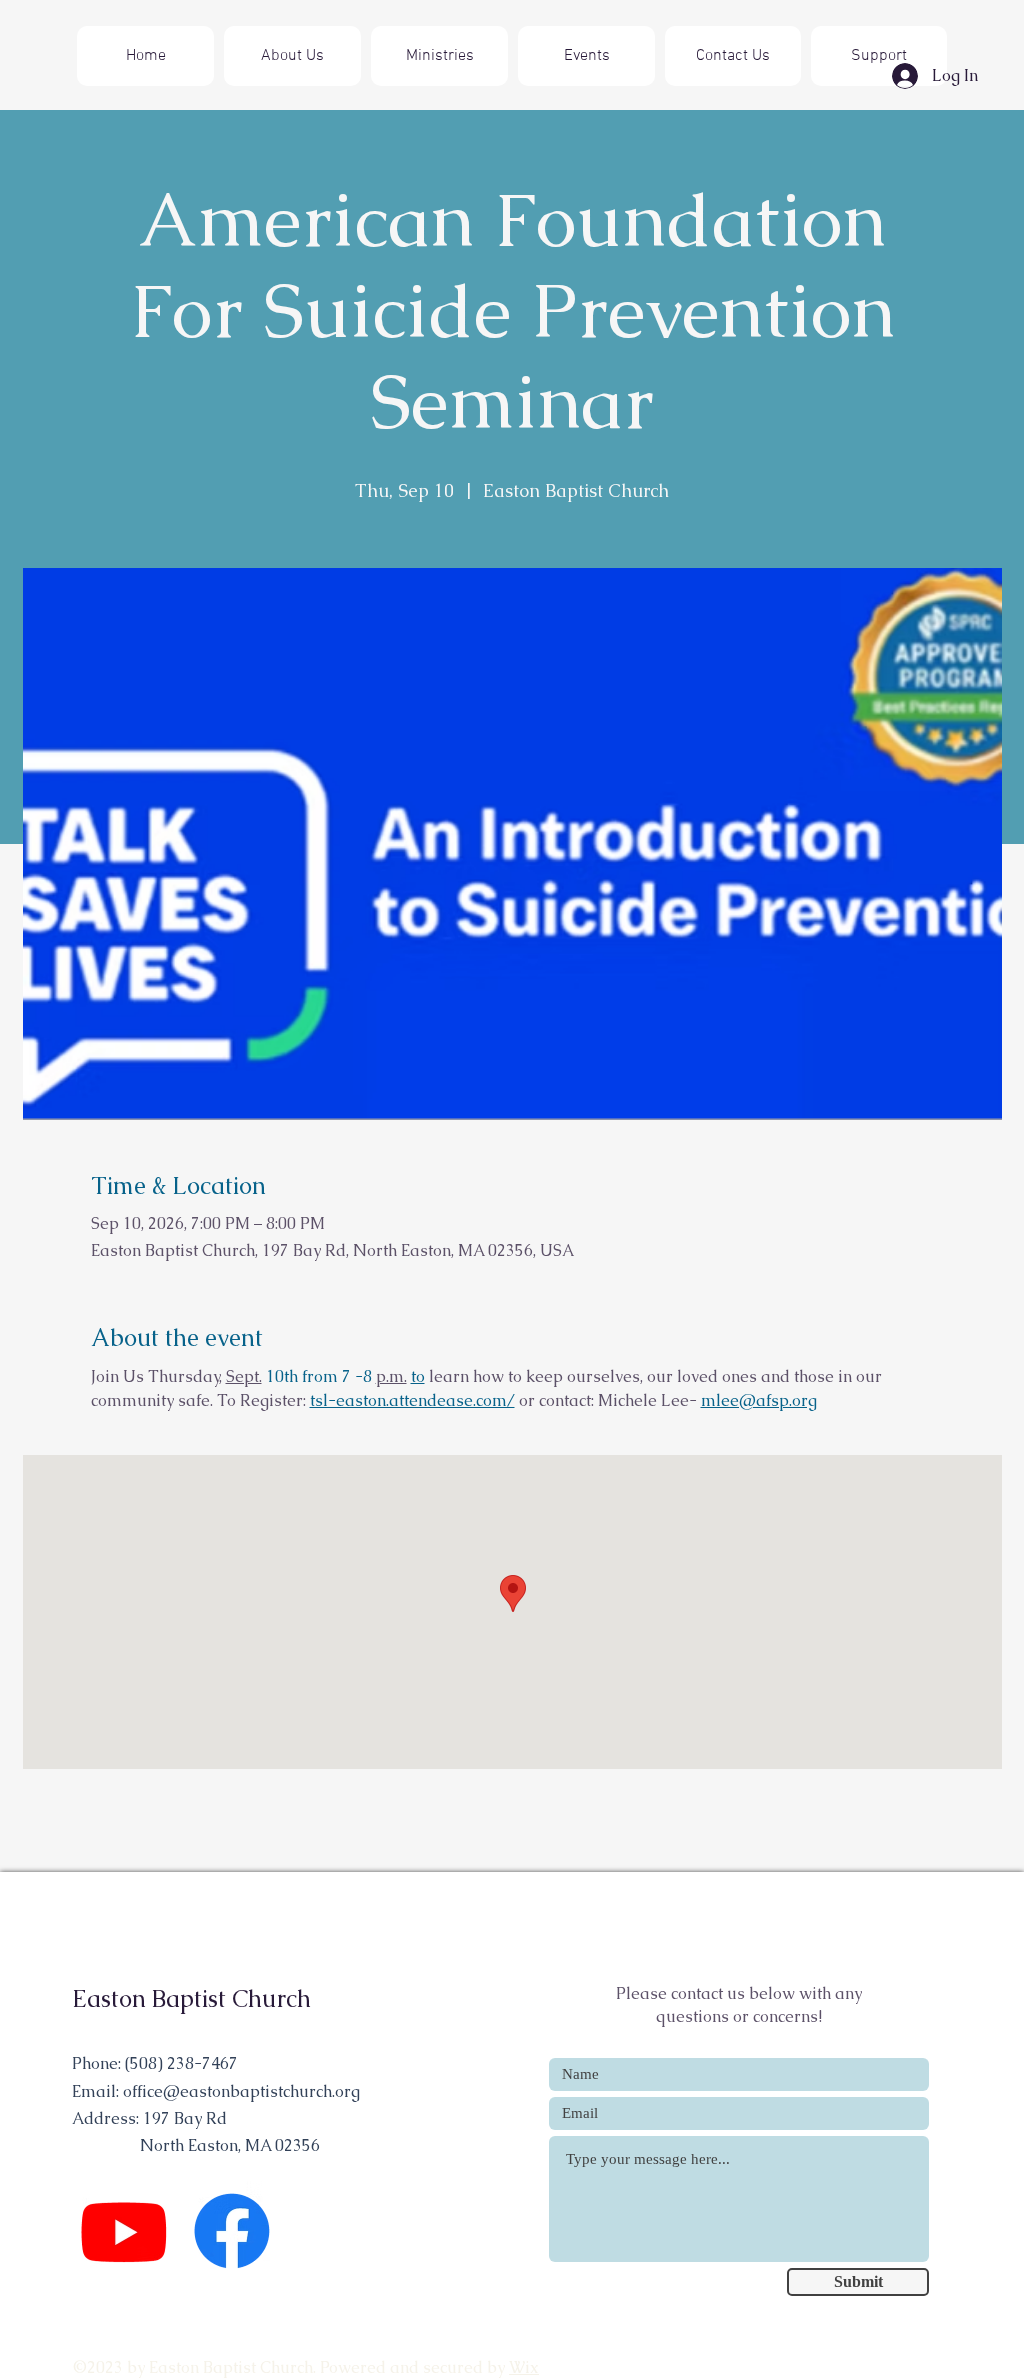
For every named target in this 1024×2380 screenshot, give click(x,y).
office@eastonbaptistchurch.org (241, 2091)
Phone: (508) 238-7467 (155, 2063)
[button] (439, 56)
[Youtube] (124, 2231)
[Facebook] (232, 2231)
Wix (524, 2367)
